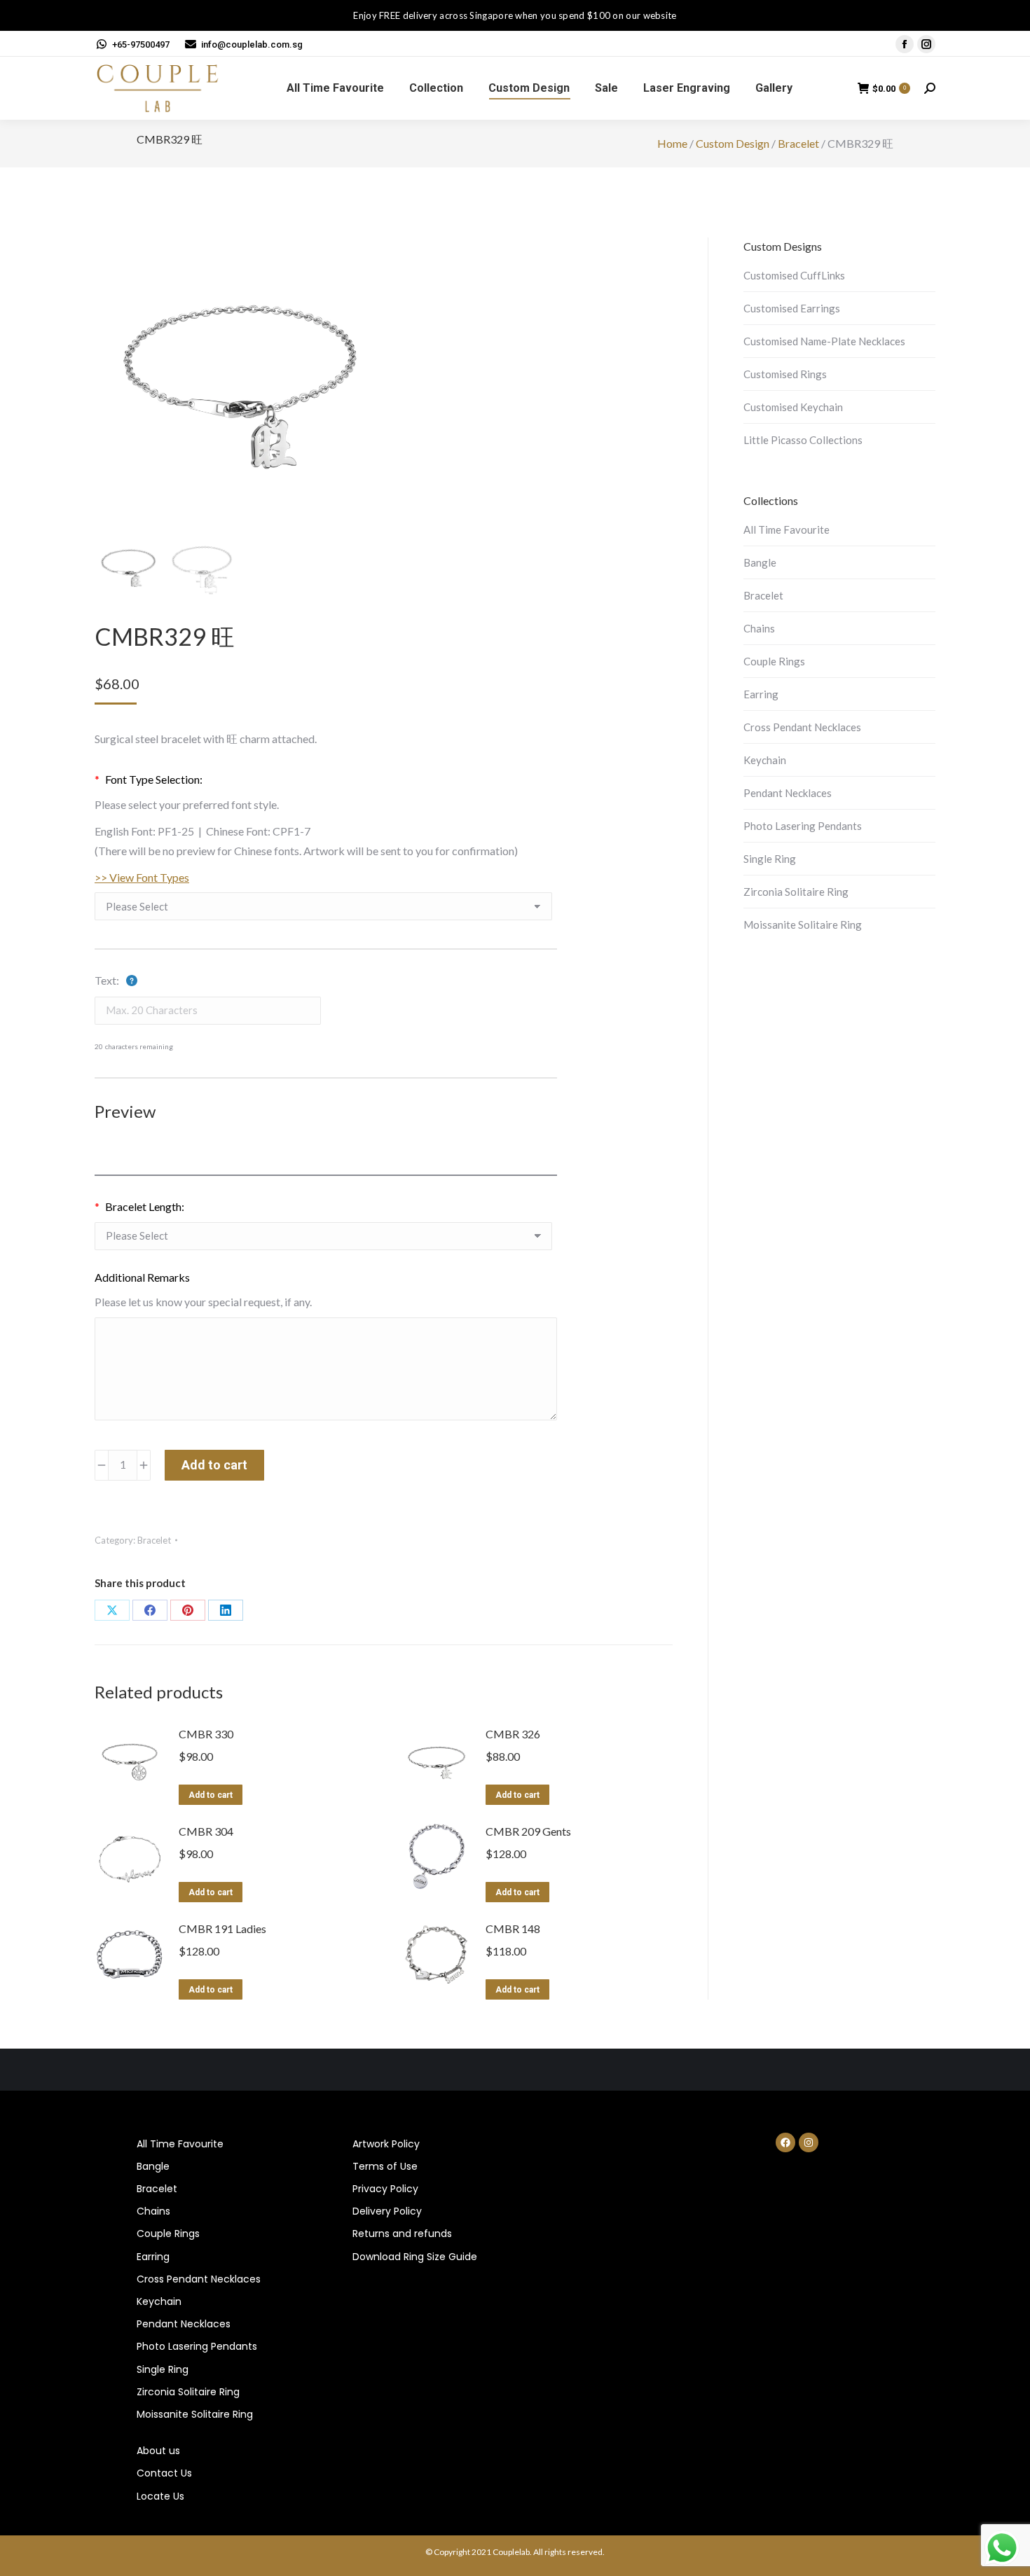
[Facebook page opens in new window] (905, 44)
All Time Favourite (787, 529)
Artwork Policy (386, 2144)
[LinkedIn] (226, 1610)
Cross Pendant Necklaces (802, 727)
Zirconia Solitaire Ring (796, 892)
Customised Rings (785, 374)
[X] (112, 1610)
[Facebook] (150, 1610)
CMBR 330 (206, 1734)
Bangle (760, 562)
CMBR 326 (513, 1734)
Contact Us (164, 2473)
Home (672, 143)
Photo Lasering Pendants (803, 826)
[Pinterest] (188, 1610)
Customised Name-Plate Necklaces (824, 341)
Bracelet (798, 143)
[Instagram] (809, 2142)
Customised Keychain (793, 407)
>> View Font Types (142, 877)
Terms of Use (385, 2166)
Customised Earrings (792, 308)
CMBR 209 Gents (528, 1831)
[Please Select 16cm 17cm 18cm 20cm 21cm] (323, 1240)
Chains (759, 628)
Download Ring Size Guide (415, 2257)
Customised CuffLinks (794, 275)
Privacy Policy (385, 2189)
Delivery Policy (387, 2211)
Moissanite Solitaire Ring (803, 925)
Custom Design (733, 143)
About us (158, 2451)
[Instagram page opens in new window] (926, 44)
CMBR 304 (206, 1831)
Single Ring (770, 859)
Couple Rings (774, 661)
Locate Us (160, 2496)
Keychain (765, 760)
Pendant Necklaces (788, 793)
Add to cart (214, 1465)
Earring (761, 694)
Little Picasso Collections (803, 440)
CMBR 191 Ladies (222, 1928)
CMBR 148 (513, 1928)
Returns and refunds (402, 2234)
